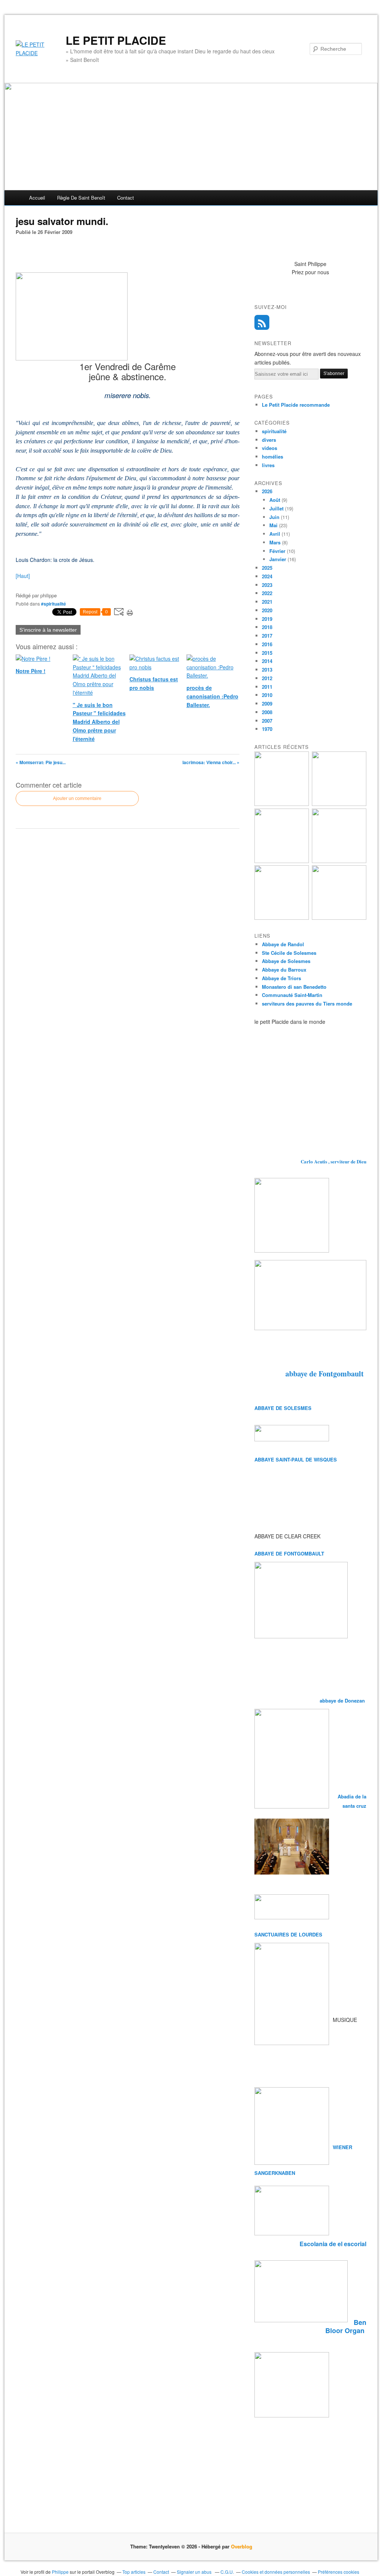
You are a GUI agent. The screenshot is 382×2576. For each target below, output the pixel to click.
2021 (267, 602)
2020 (267, 610)
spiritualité (274, 431)
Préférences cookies (339, 2572)
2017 (267, 636)
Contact (126, 198)
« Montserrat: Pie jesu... (41, 762)
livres (268, 465)
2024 (267, 576)
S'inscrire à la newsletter (48, 630)
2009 (267, 704)
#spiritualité (54, 604)
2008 (267, 712)
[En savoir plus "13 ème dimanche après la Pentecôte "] (282, 804)
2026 (267, 491)
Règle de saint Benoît (81, 198)
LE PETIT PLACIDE (116, 40)
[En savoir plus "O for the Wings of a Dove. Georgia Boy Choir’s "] (339, 804)
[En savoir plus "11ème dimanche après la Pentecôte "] (339, 918)
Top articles (134, 2572)
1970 (267, 729)
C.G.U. (227, 2572)
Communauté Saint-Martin (292, 995)
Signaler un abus (195, 2572)
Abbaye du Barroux (284, 970)
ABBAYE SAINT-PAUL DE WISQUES (296, 1459)
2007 (267, 721)
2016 (267, 644)
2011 (267, 687)
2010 (267, 695)
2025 (267, 568)
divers (269, 440)
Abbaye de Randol (283, 944)
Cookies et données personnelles (276, 2572)
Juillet (276, 508)
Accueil (37, 198)
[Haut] (23, 576)
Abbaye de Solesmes (286, 961)
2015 (267, 653)
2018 (267, 627)
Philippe (60, 2572)
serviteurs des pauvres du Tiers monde (307, 1003)
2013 (267, 670)
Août (275, 500)
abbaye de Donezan (343, 1700)
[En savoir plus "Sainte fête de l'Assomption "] (282, 918)
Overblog (242, 2546)
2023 (267, 585)
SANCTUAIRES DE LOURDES (288, 1934)
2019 (267, 619)
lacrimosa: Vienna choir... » (211, 762)
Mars (275, 542)
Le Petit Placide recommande (296, 405)
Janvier (278, 559)
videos (270, 448)
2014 (267, 661)
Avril (275, 534)
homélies (273, 457)
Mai (273, 525)
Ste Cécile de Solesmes (289, 953)
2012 (267, 678)
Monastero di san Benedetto (294, 987)
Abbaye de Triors (281, 978)
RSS (262, 322)
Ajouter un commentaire (77, 798)
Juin (274, 517)
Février (277, 551)
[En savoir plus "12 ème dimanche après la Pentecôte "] (339, 861)
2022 (267, 593)
